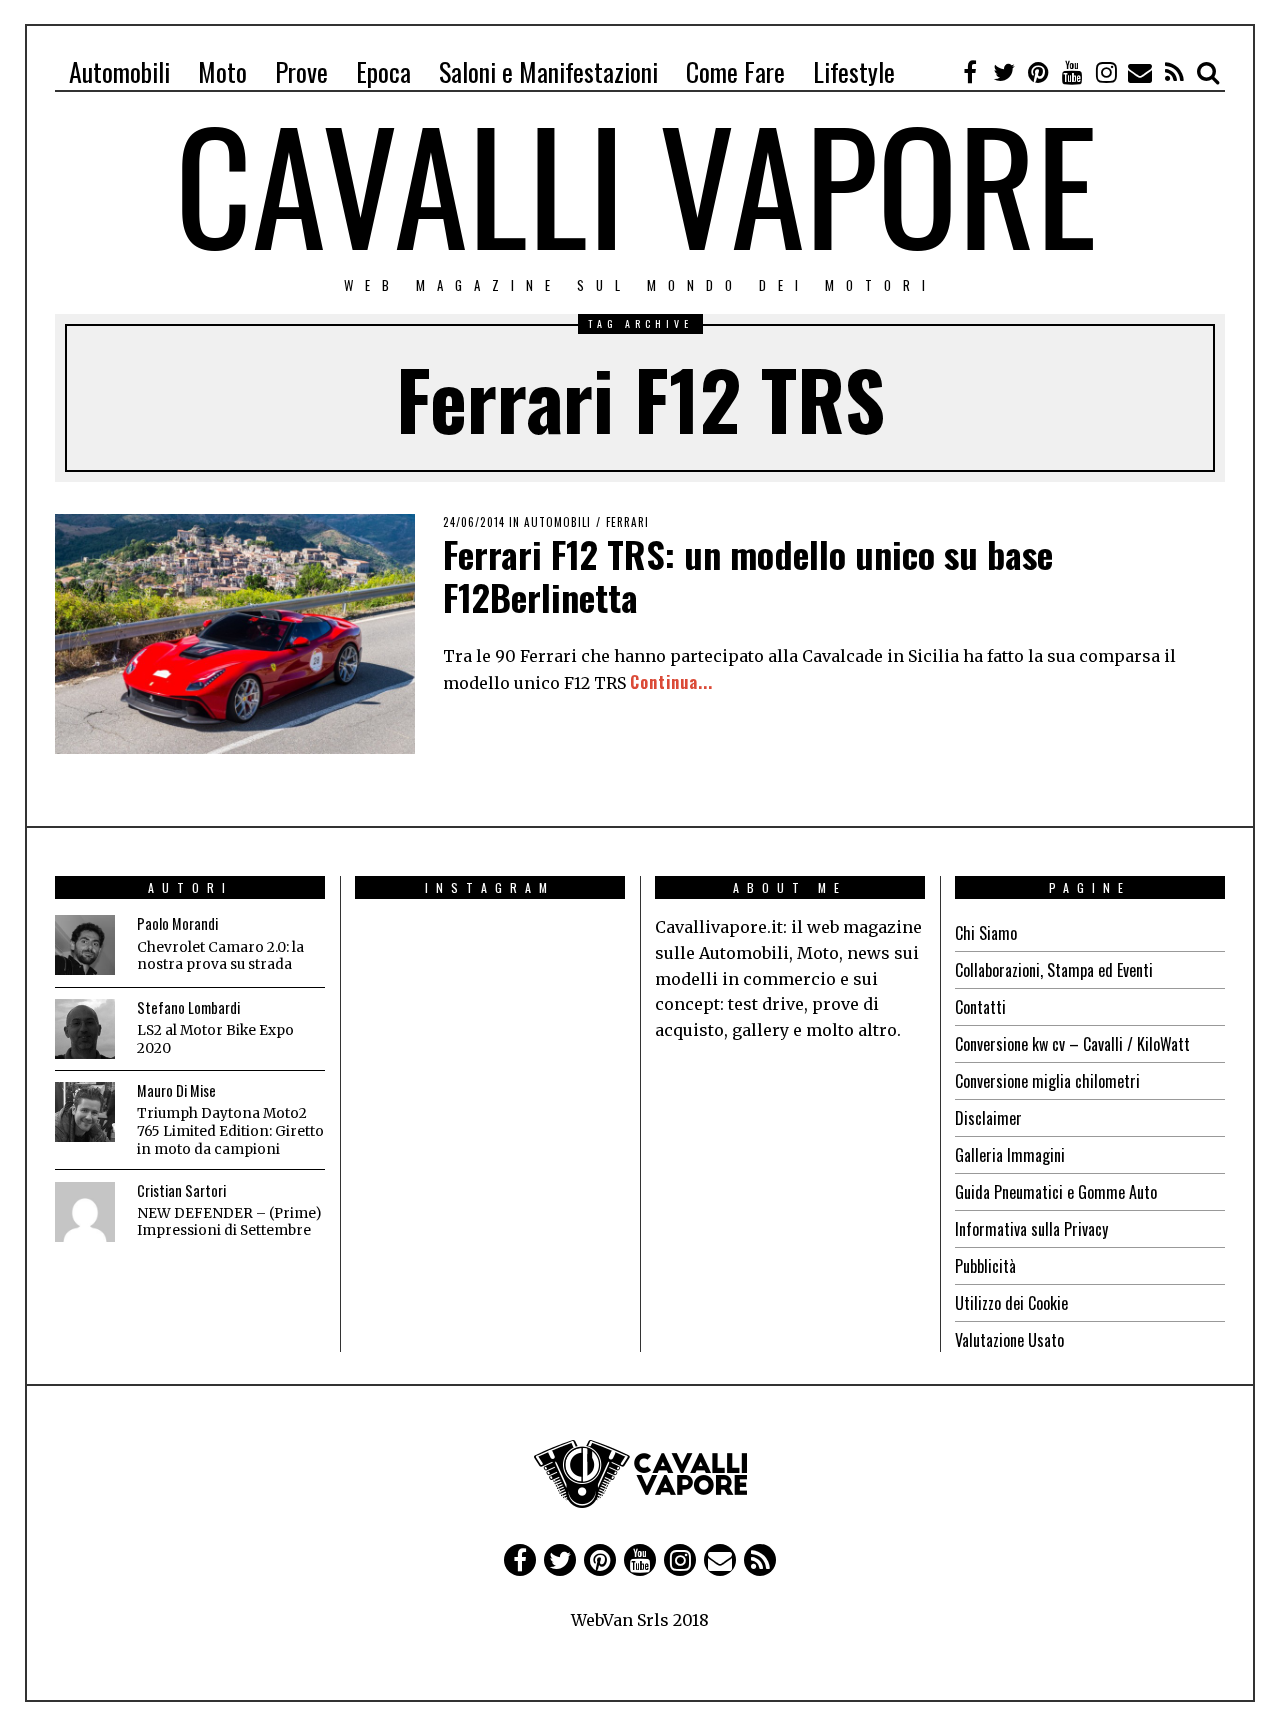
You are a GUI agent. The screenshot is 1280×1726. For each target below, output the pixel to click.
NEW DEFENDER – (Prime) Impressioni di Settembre (229, 1222)
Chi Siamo (986, 933)
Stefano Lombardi (188, 1007)
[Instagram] (1106, 72)
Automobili (119, 71)
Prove (301, 71)
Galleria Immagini (1010, 1155)
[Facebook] (970, 72)
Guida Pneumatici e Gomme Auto (1056, 1192)
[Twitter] (1004, 72)
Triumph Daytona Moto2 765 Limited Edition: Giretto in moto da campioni (230, 1131)
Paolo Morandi (177, 923)
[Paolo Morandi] (85, 945)
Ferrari (627, 522)
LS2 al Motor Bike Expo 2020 (215, 1039)
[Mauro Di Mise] (85, 1112)
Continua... (671, 682)
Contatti (980, 1007)
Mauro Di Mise (176, 1090)
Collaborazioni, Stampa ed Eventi (1054, 970)
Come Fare (735, 71)
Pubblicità (985, 1266)
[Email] (1140, 72)
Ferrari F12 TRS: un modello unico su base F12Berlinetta (748, 575)
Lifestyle (854, 71)
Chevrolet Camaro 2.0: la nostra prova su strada (220, 956)
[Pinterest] (1038, 72)
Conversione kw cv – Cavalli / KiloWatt (1072, 1044)
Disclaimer (988, 1118)
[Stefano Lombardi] (85, 1029)
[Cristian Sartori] (85, 1212)
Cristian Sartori (181, 1190)
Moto (222, 71)
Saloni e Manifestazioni (548, 71)
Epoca (383, 71)
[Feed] (1174, 72)
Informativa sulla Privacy (1031, 1229)
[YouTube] (1072, 72)
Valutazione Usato (1009, 1340)
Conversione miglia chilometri (1047, 1081)
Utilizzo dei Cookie (1011, 1303)
